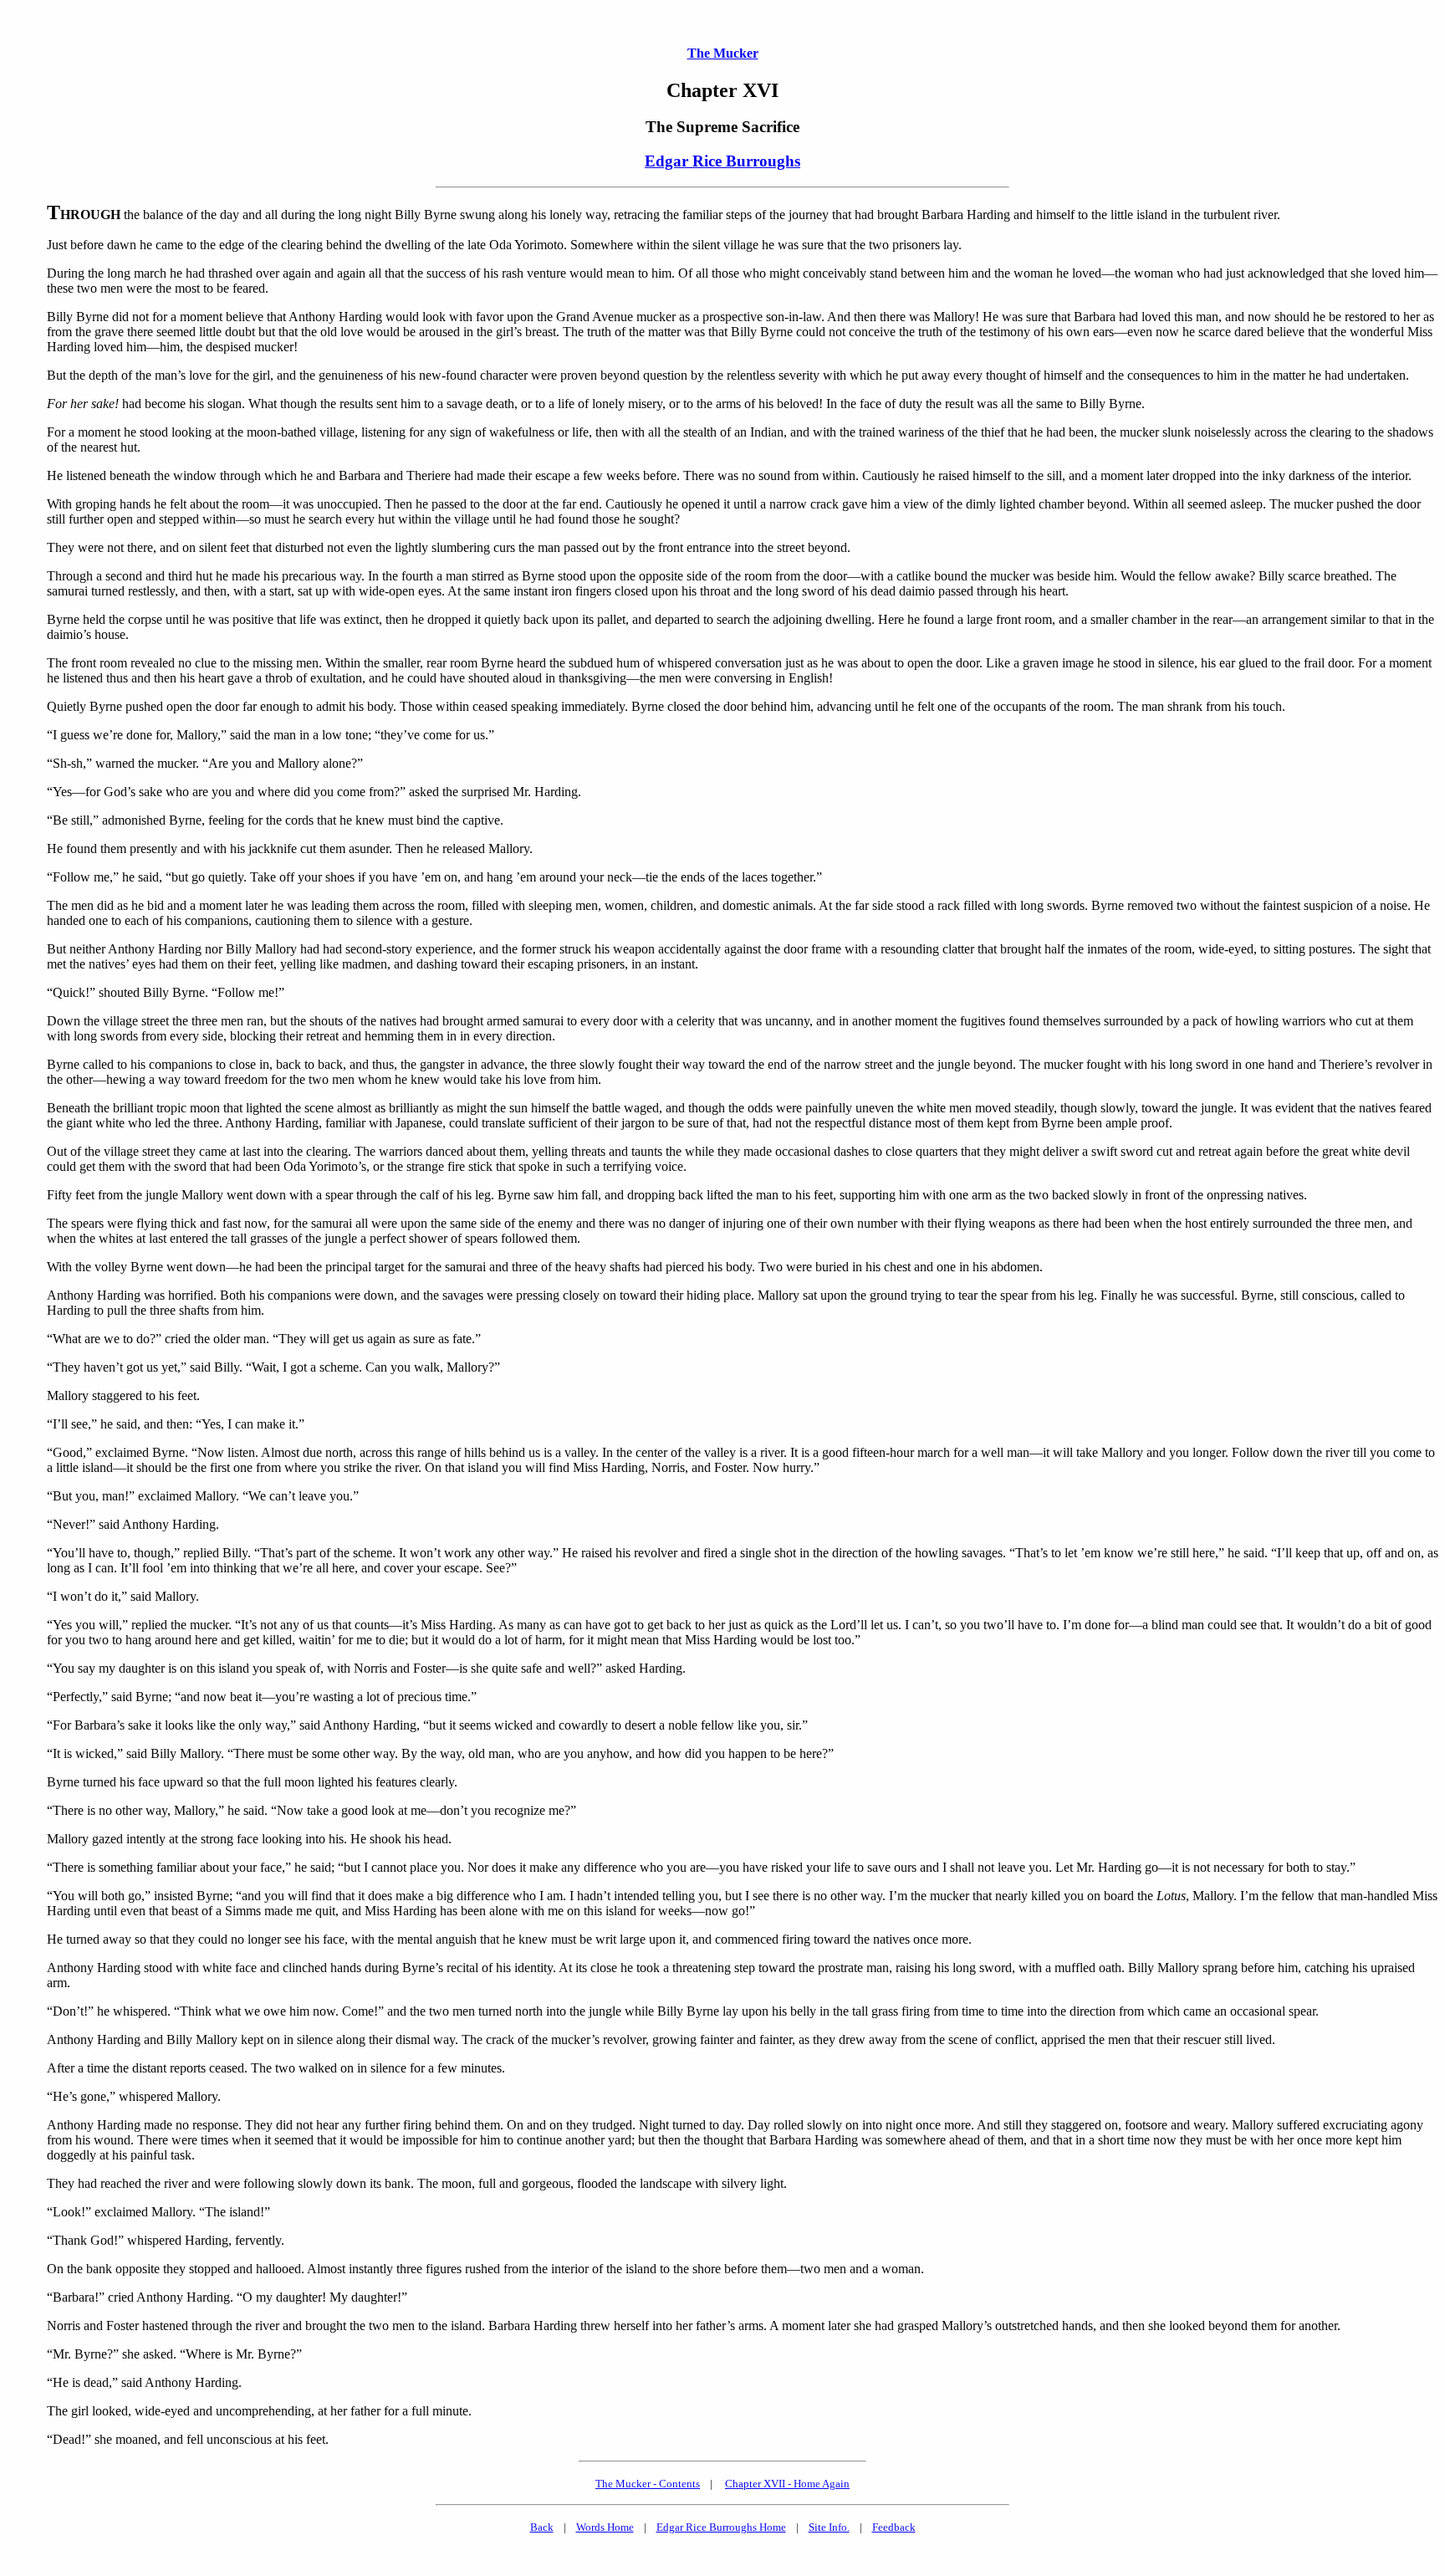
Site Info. (829, 2527)
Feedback (894, 2527)
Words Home (605, 2527)
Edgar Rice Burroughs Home (721, 2527)
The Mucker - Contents (648, 2484)
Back (542, 2527)
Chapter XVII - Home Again (787, 2484)
